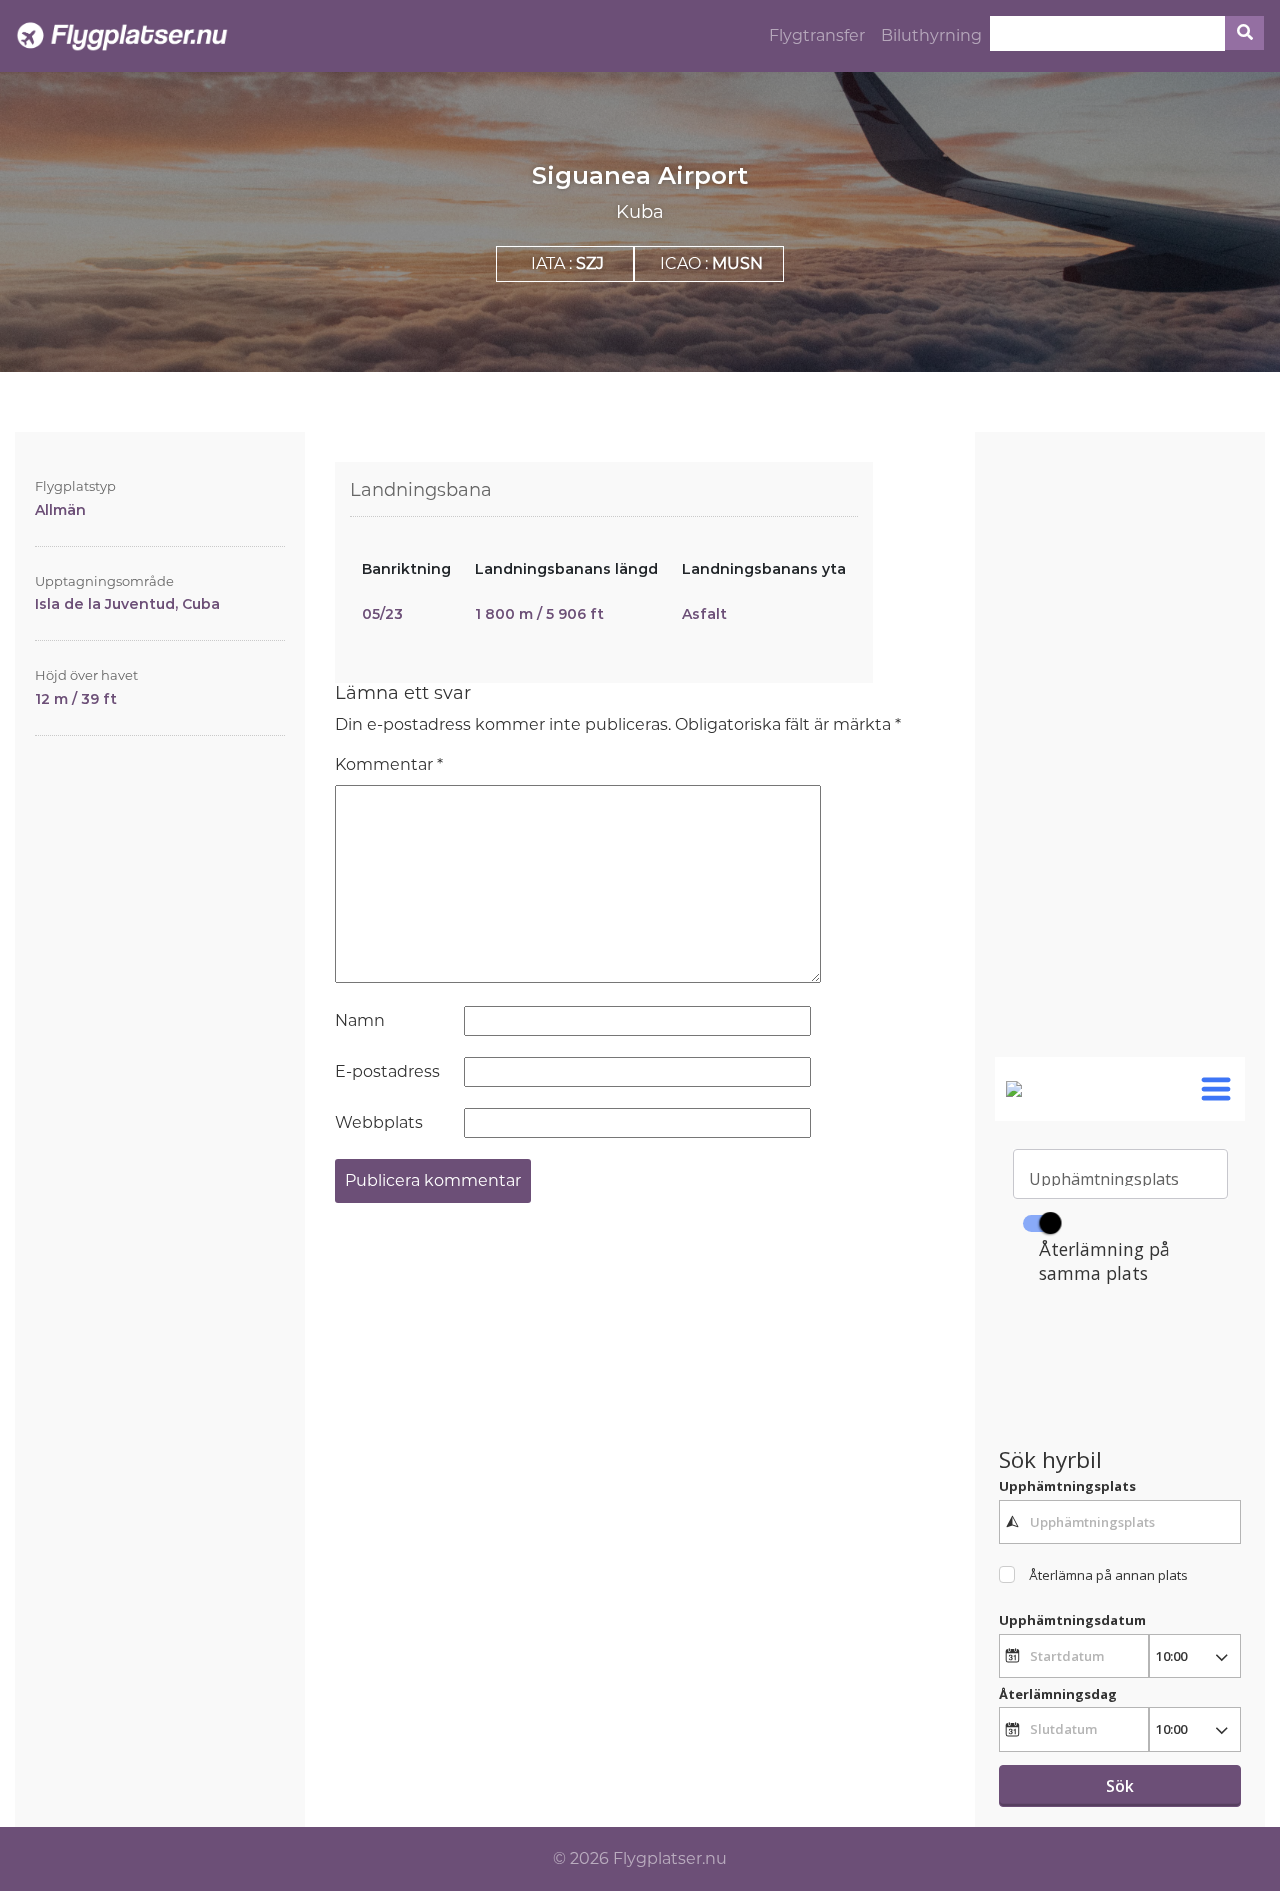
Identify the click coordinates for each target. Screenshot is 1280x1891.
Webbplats (379, 1122)
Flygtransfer (817, 35)
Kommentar (389, 764)
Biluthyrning (931, 35)
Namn (360, 1020)
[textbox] (1120, 1522)
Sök (1120, 1786)
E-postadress (387, 1071)
